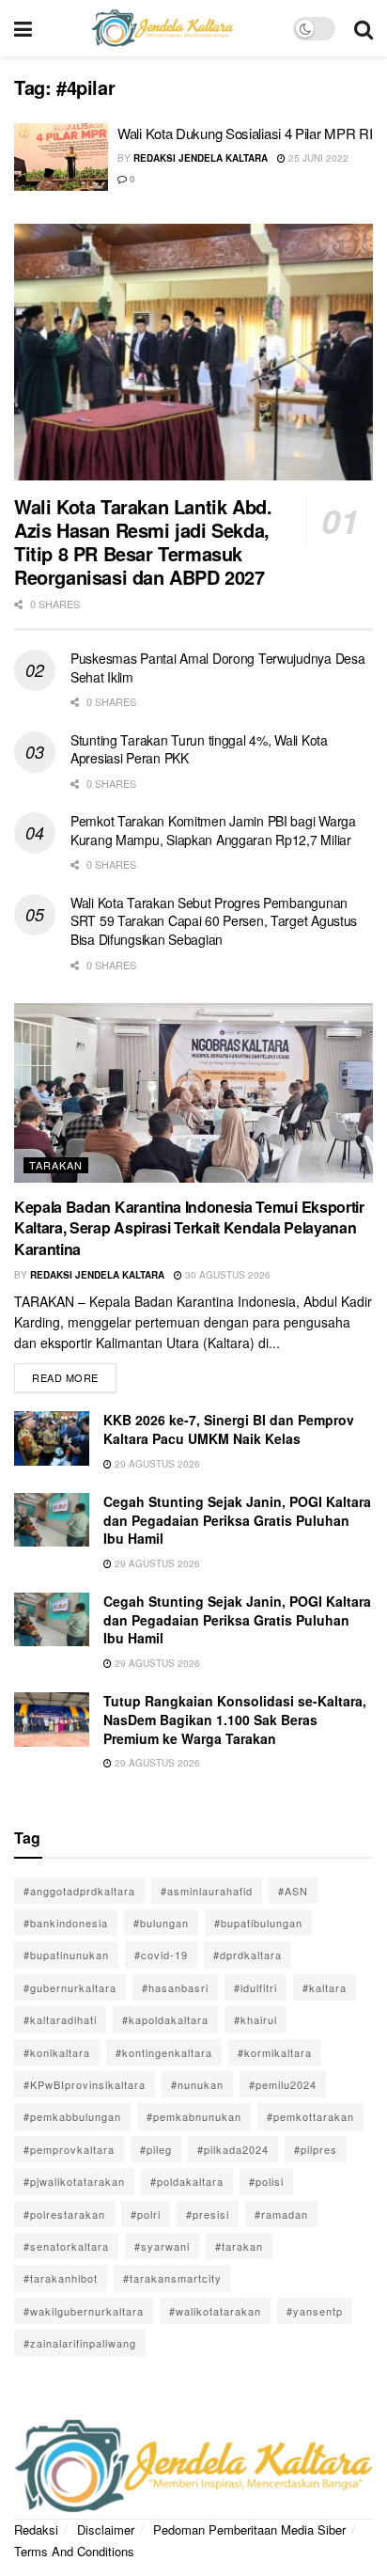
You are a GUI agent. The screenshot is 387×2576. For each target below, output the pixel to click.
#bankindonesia (66, 1923)
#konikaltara (57, 2052)
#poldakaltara (187, 2181)
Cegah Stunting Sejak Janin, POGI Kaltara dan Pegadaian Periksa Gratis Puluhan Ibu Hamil (237, 1520)
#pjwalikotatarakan (74, 2181)
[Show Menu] (23, 28)
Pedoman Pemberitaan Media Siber (249, 2529)
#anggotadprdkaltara (79, 1891)
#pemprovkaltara (69, 2149)
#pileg (156, 2149)
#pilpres (316, 2149)
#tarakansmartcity (172, 2278)
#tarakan (239, 2246)
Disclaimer (106, 2529)
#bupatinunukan (66, 1955)
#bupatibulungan (258, 1923)
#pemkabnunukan (194, 2116)
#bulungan (161, 1923)
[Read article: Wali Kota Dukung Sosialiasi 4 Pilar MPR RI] (61, 157)
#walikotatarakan (215, 2311)
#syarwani (162, 2246)
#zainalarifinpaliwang (80, 2343)
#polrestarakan (64, 2214)
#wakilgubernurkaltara (84, 2311)
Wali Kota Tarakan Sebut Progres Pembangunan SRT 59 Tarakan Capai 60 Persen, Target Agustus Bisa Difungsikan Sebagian (214, 921)
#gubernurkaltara (70, 1987)
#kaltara (325, 1987)
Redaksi (36, 2529)
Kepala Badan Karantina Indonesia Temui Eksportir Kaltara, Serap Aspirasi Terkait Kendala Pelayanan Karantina (189, 1228)
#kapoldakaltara (165, 2019)
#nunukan (197, 2084)
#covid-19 (161, 1955)
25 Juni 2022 (317, 158)
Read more (74, 1374)
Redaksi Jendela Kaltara (201, 158)
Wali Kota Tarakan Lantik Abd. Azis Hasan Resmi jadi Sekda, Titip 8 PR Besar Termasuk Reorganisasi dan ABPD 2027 (143, 542)
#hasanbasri (175, 1987)
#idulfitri (255, 1987)
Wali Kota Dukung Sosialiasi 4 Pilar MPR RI (245, 133)
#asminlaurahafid (207, 1891)
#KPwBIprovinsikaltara (85, 2084)
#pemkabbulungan (72, 2116)
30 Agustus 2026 (226, 1275)
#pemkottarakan (310, 2116)
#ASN (293, 1891)
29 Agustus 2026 (156, 1464)
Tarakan (56, 1165)
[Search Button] (364, 28)
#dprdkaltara (248, 1955)
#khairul (255, 2019)
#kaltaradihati (60, 2019)
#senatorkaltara (66, 2246)
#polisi (266, 2181)
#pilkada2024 (233, 2149)
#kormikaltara (275, 2052)
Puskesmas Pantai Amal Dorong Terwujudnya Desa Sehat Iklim (217, 668)
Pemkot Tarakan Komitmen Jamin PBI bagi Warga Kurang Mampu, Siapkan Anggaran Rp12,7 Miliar (213, 830)
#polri (146, 2214)
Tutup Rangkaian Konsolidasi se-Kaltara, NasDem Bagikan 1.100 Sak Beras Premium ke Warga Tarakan (235, 1719)
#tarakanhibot (61, 2278)
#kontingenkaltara (164, 2052)
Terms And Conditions (74, 2551)
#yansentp (315, 2311)
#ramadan (281, 2214)
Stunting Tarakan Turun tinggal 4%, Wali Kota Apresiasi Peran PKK (199, 749)
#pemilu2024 (283, 2084)
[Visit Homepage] (163, 28)
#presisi (208, 2214)
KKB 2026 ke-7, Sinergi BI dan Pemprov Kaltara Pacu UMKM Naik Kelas (229, 1429)
